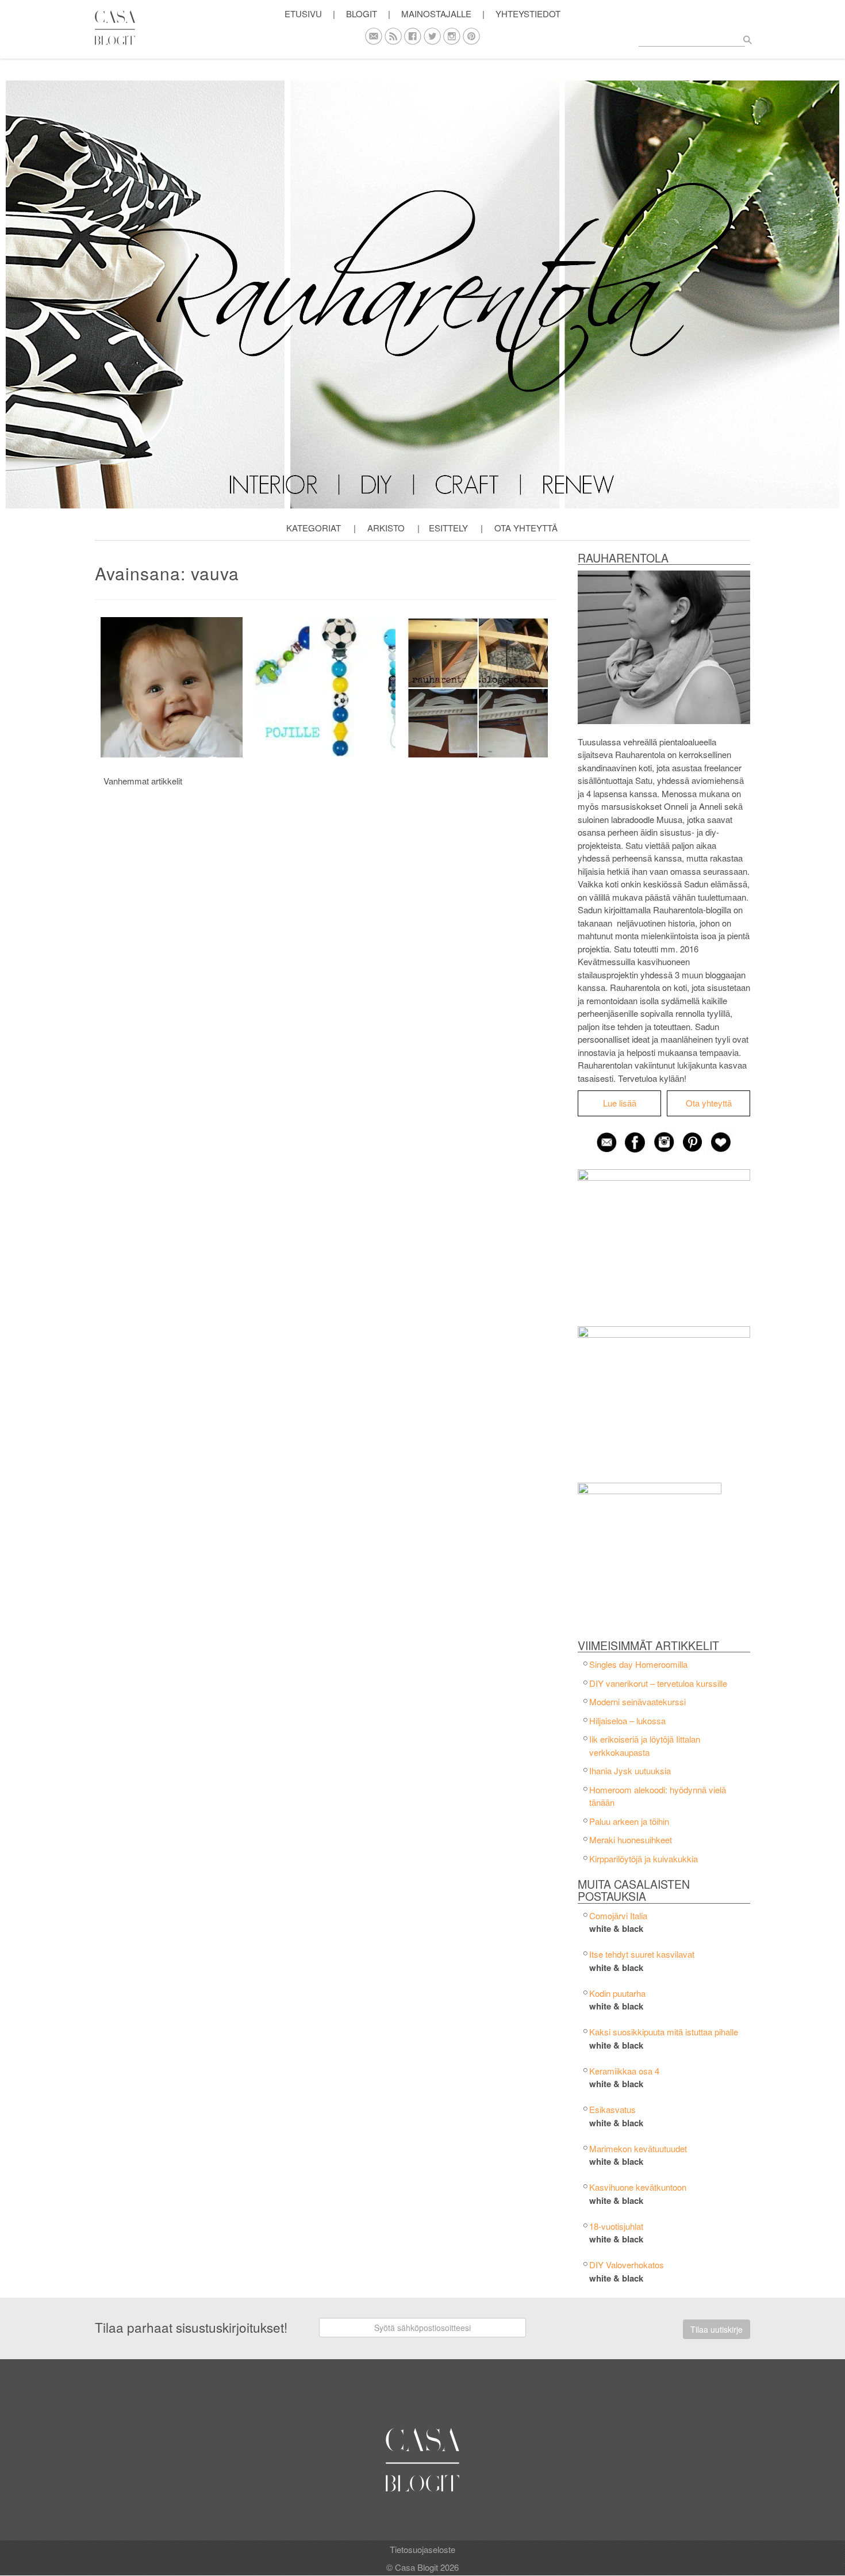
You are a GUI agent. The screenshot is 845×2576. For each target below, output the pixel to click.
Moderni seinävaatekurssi (637, 1702)
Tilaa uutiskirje (717, 2329)
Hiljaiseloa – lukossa (627, 1720)
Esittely (448, 528)
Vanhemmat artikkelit (143, 781)
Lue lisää (620, 1103)
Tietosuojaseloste (422, 2549)
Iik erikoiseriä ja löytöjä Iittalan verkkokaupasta (645, 1746)
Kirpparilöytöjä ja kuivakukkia (644, 1859)
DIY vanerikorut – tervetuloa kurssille (658, 1683)
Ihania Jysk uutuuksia (630, 1771)
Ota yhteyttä (526, 528)
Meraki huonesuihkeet (631, 1840)
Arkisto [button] (386, 528)
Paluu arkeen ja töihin (629, 1821)
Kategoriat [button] (314, 528)
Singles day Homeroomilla (638, 1664)
